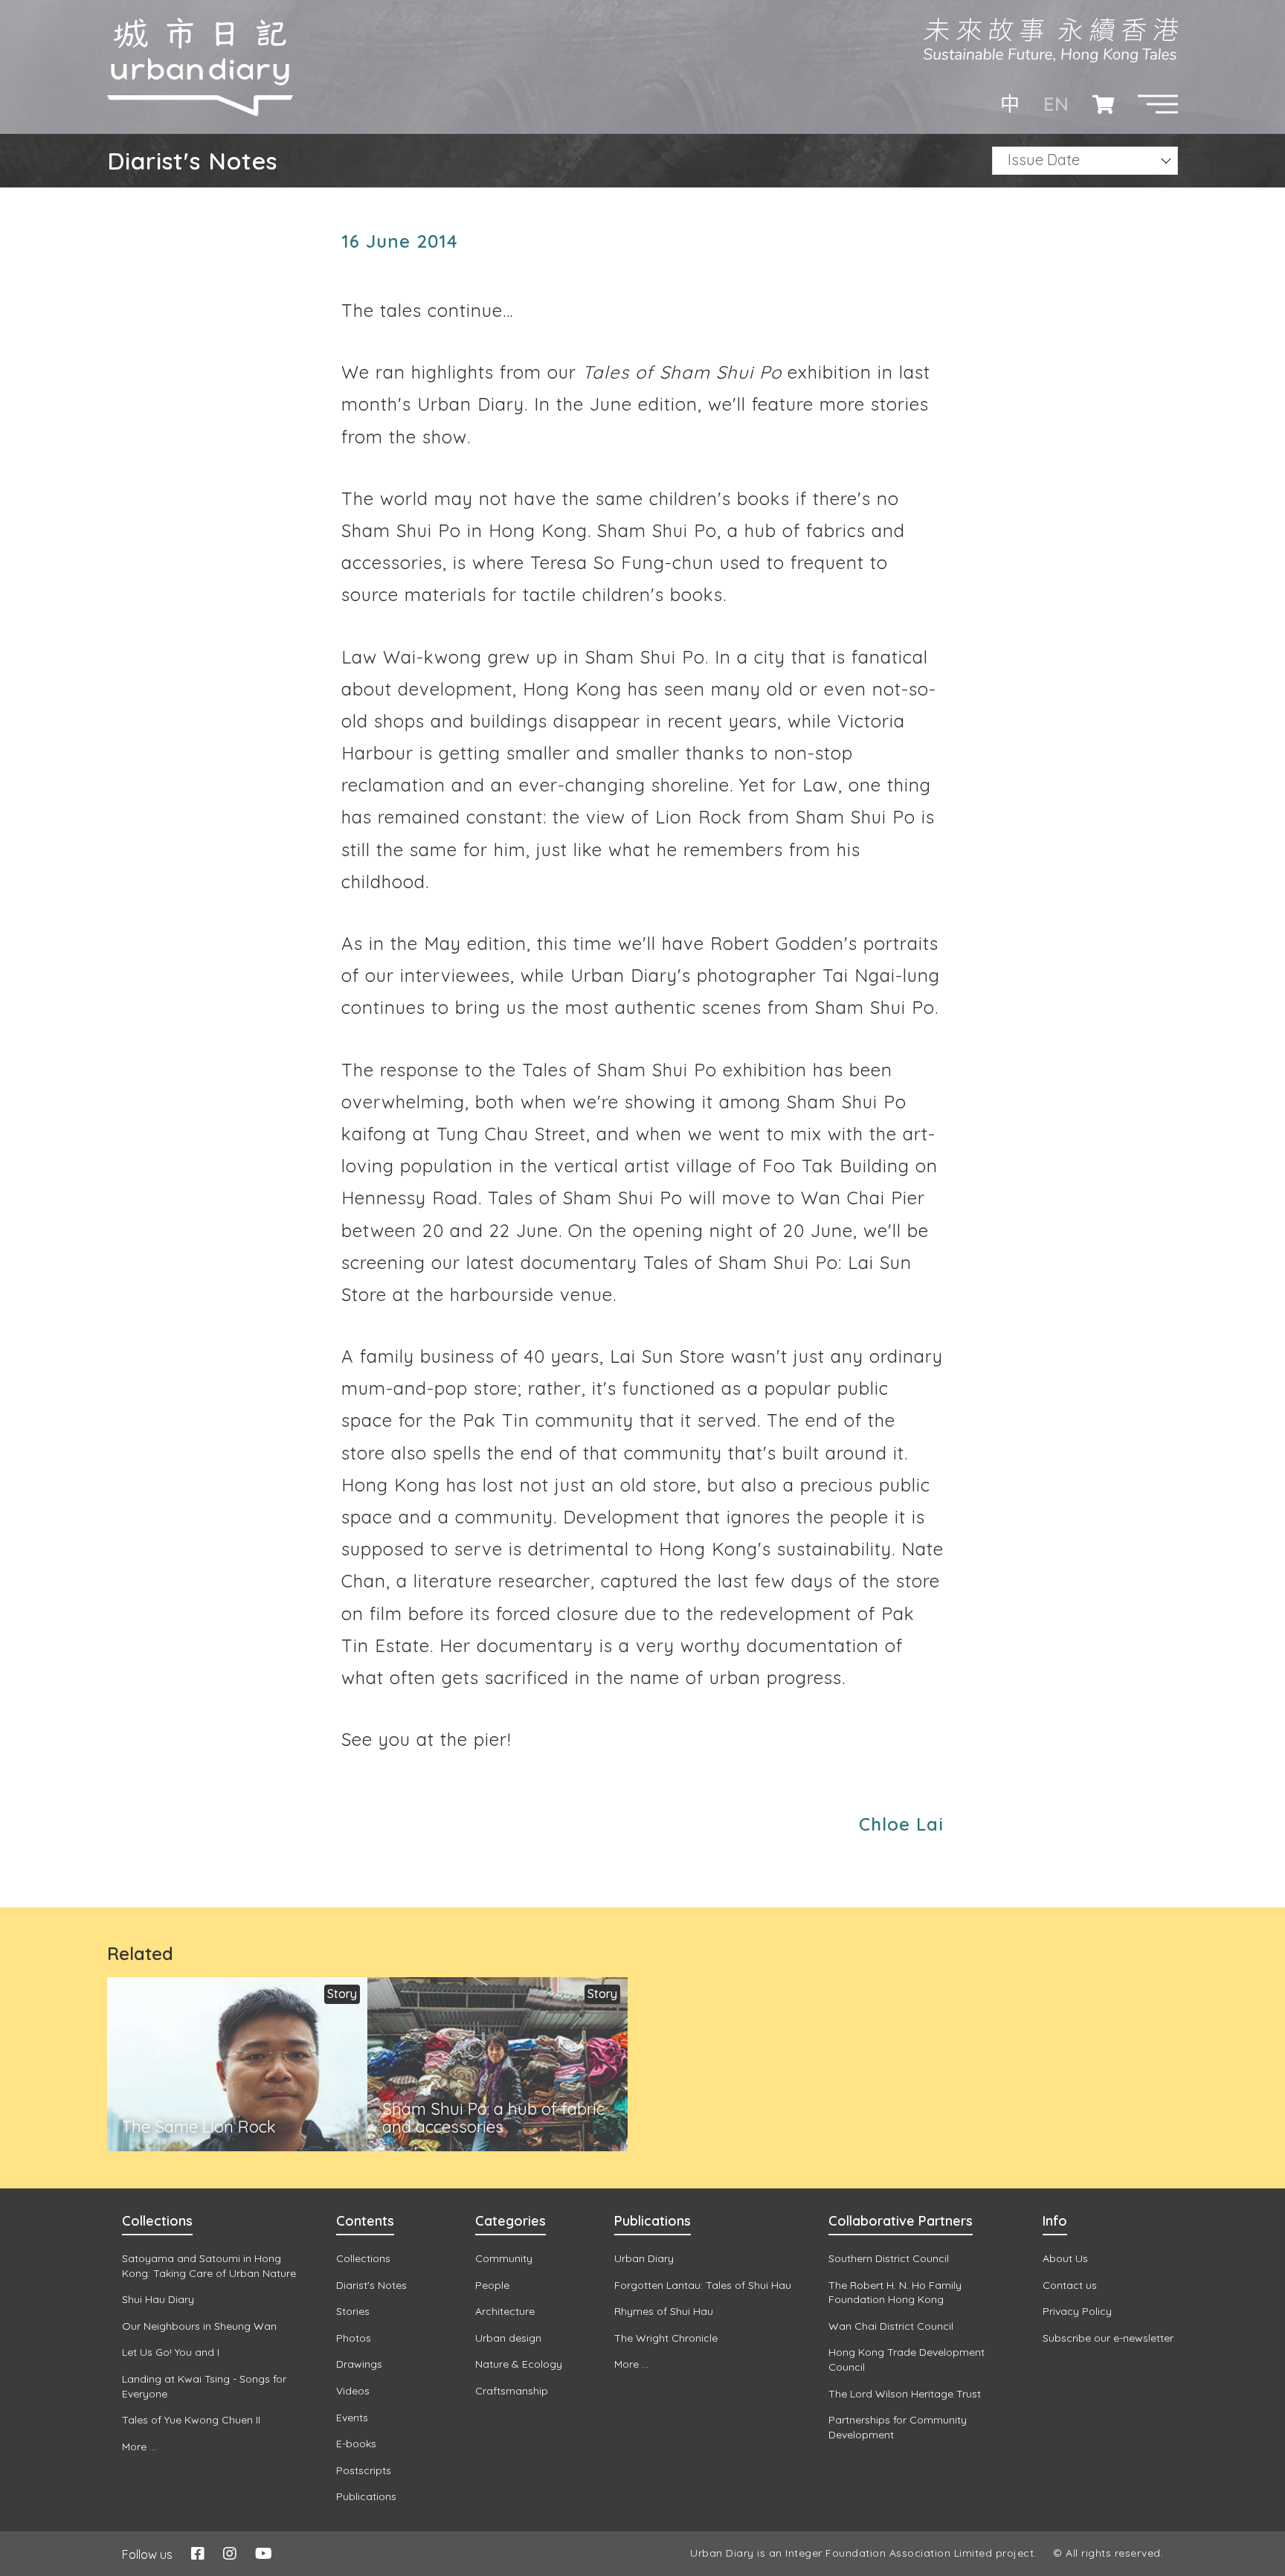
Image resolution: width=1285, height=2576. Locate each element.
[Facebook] (198, 2553)
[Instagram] (230, 2553)
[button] (1158, 104)
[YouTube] (264, 2553)
